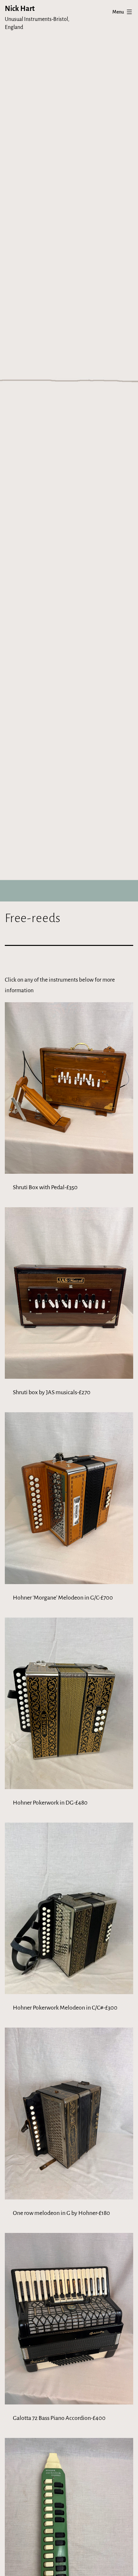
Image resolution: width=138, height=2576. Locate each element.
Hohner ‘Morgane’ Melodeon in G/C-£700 (63, 1598)
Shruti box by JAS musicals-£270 (52, 1392)
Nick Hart (20, 9)
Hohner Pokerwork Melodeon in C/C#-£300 (65, 2008)
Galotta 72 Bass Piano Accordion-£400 (59, 2418)
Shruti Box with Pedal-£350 (45, 1187)
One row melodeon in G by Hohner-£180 (61, 2213)
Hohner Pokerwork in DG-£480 (50, 1803)
